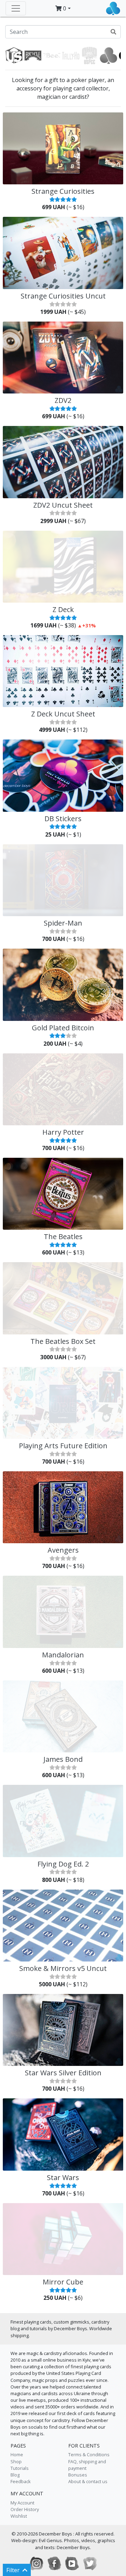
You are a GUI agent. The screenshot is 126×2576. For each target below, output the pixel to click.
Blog (15, 2475)
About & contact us (88, 2481)
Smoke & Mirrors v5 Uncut (63, 1968)
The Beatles (63, 1237)
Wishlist (19, 2516)
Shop (16, 2461)
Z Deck (63, 609)
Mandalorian (63, 1655)
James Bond (63, 1759)
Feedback (21, 2481)
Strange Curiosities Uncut (63, 296)
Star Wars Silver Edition (63, 2073)
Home (17, 2454)
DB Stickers (63, 819)
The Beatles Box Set (63, 1341)
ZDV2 (63, 400)
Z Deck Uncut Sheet (63, 714)
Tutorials (20, 2468)
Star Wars (63, 2177)
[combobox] (63, 32)
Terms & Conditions (89, 2454)
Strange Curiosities (63, 191)
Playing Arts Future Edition (63, 1446)
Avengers (63, 1550)
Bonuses (78, 2475)
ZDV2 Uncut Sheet (63, 505)
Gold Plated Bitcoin (63, 1028)
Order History (25, 2509)
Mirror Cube (63, 2282)
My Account (22, 2503)
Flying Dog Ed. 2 (63, 1864)
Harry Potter (63, 1132)
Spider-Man (63, 923)
